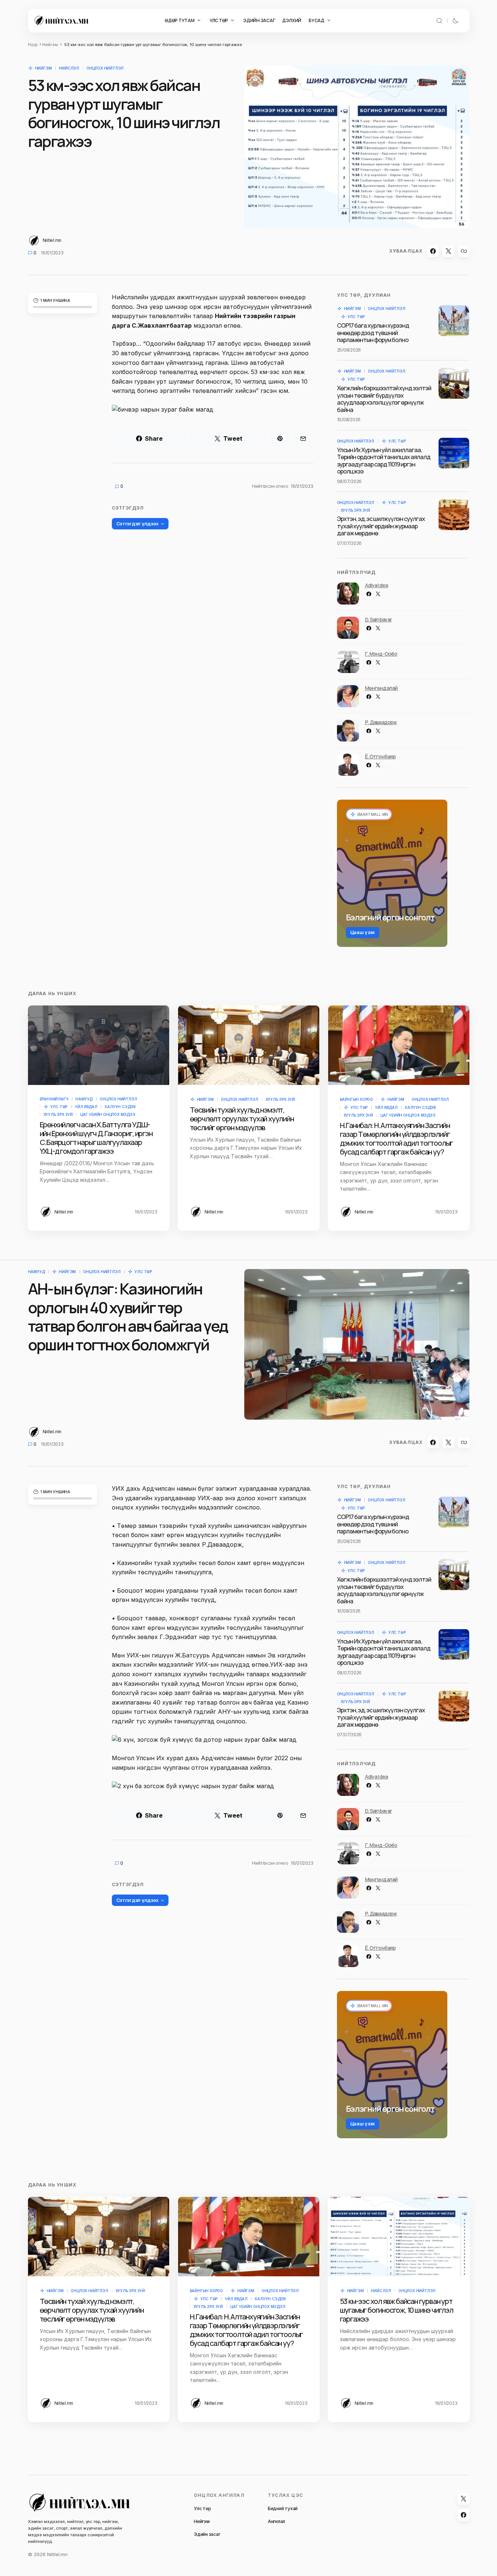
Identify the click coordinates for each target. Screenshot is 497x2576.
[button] (439, 21)
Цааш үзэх (363, 932)
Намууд (84, 1099)
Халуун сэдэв (120, 1107)
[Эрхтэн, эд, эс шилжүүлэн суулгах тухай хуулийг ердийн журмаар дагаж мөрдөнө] (454, 515)
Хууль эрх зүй (355, 510)
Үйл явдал (86, 1107)
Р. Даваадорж (381, 722)
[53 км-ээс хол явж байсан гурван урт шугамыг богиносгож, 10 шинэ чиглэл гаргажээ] (399, 2237)
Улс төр (356, 317)
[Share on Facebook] (433, 251)
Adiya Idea (377, 585)
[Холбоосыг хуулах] (464, 251)
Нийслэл (69, 68)
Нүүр (33, 45)
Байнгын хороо (356, 1099)
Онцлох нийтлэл (105, 68)
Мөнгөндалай (381, 688)
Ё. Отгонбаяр (380, 756)
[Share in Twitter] (448, 251)
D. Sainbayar (379, 619)
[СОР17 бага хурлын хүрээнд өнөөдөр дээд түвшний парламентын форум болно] (454, 321)
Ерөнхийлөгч (54, 1099)
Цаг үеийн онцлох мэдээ (108, 1114)
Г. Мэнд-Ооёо (381, 654)
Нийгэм (50, 45)
